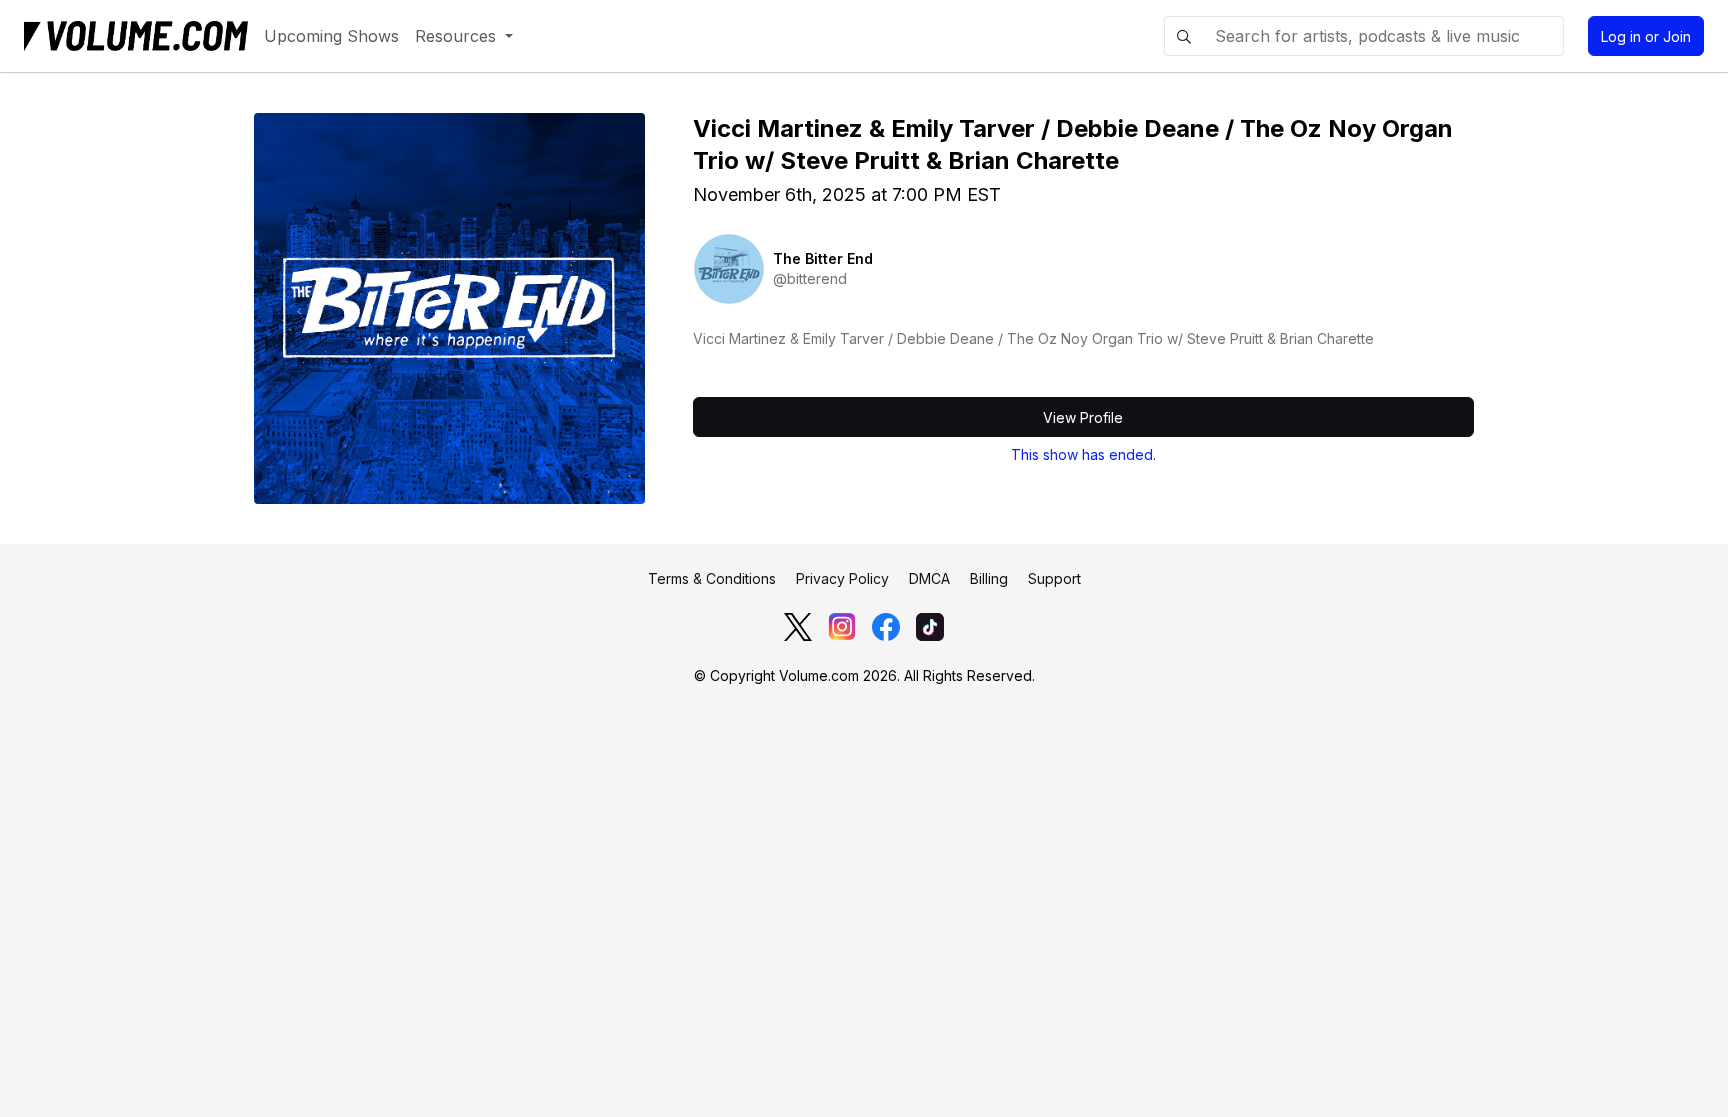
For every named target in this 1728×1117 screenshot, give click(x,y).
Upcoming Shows (331, 36)
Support (1054, 578)
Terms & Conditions (712, 578)
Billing (989, 578)
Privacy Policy (842, 578)
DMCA (929, 578)
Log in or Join (1646, 36)
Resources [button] (458, 36)
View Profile (1083, 417)
